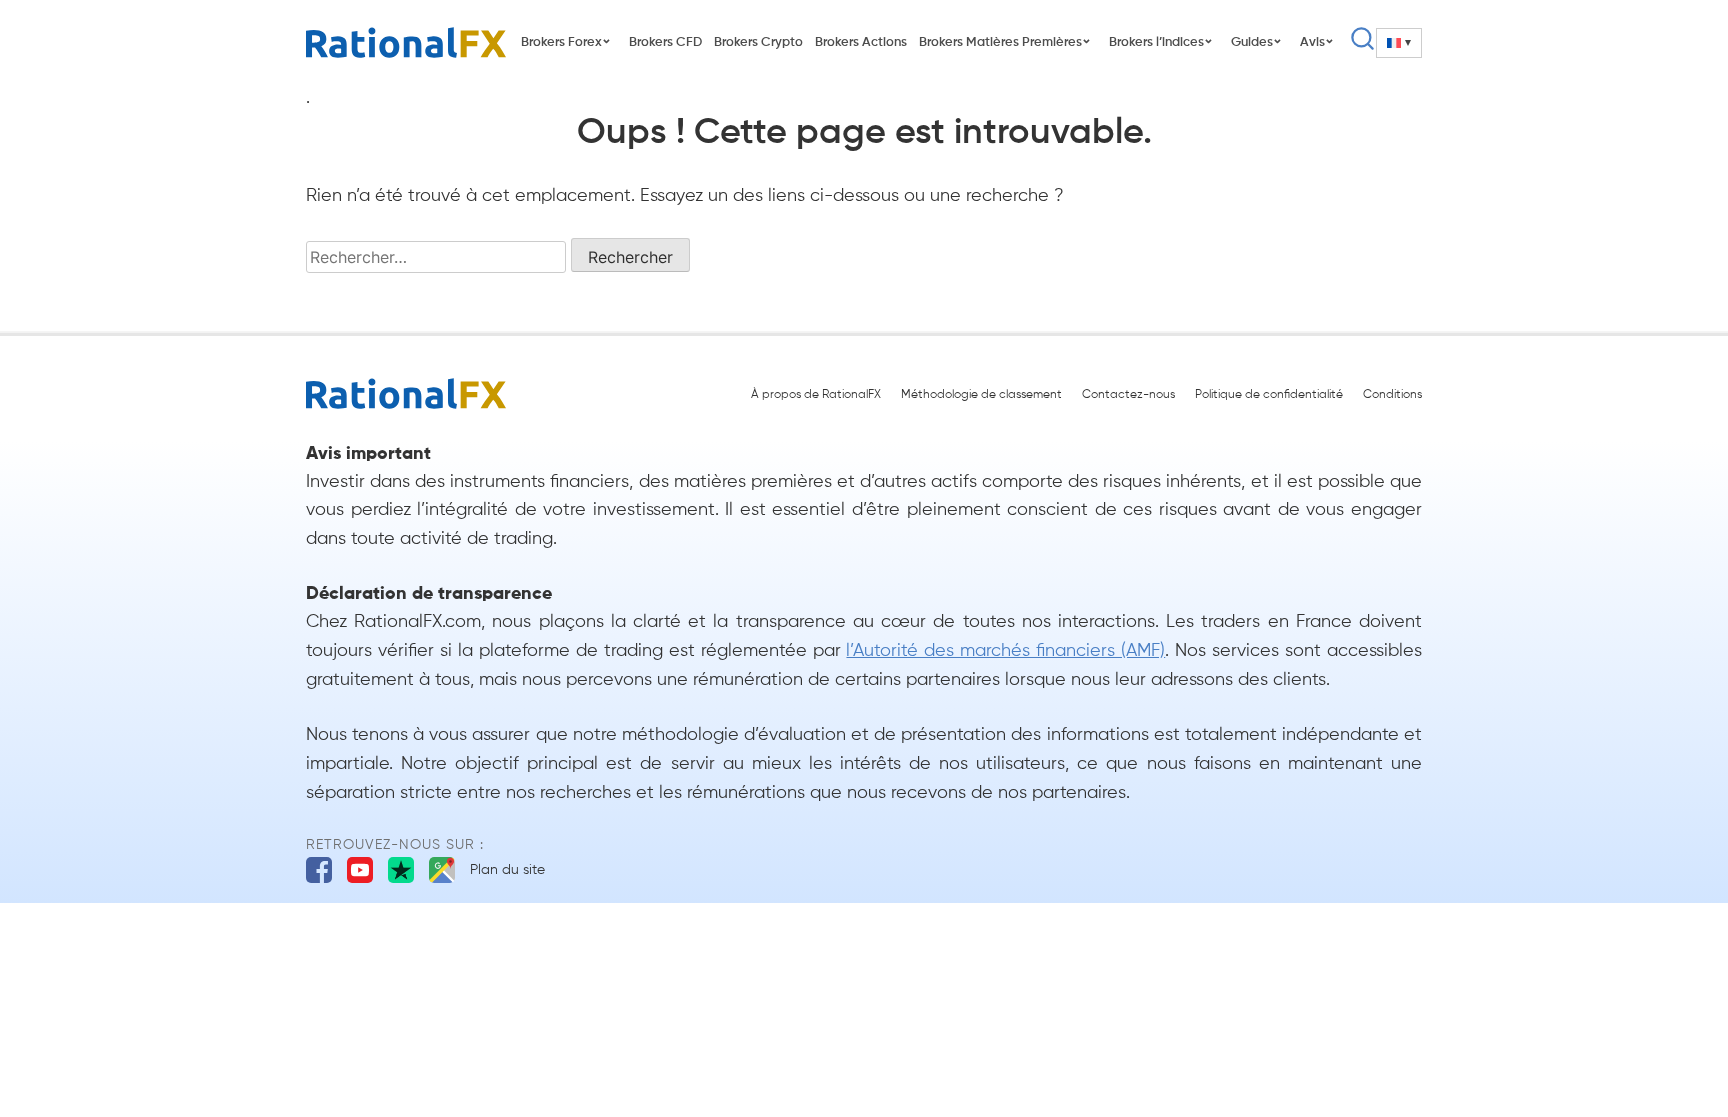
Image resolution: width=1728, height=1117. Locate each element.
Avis (1312, 42)
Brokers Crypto (758, 42)
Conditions (1392, 395)
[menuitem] (1399, 43)
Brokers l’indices (1156, 42)
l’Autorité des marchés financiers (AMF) (1005, 651)
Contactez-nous (1128, 395)
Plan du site (507, 870)
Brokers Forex (561, 42)
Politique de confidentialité (1269, 395)
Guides (1252, 42)
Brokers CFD (665, 42)
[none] (1399, 43)
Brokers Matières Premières (1000, 42)
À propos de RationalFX (816, 395)
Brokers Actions (861, 42)
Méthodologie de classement (981, 395)
